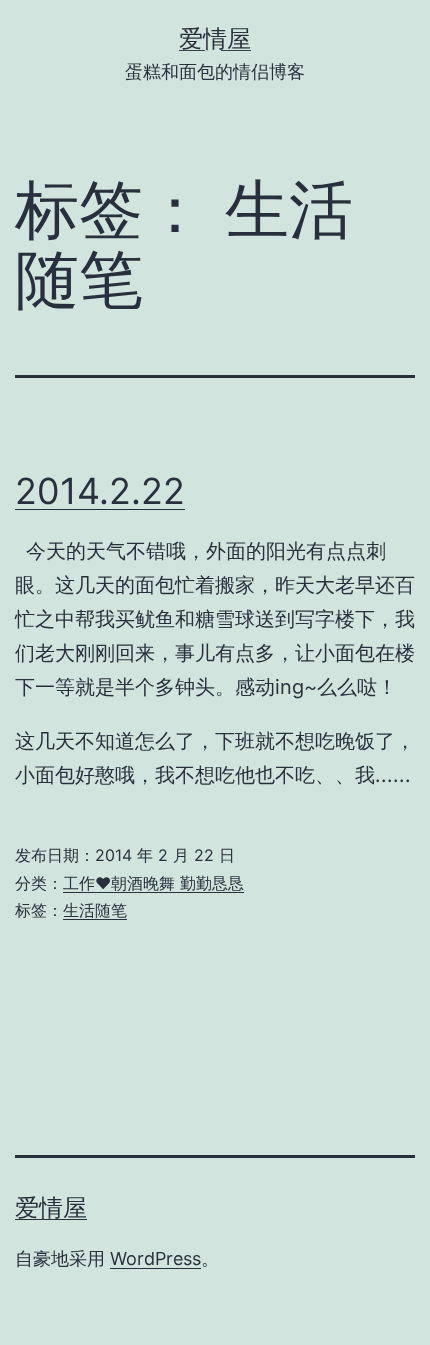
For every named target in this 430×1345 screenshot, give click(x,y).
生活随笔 (95, 910)
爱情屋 (215, 38)
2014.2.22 (100, 491)
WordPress (155, 1258)
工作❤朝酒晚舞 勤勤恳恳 (153, 883)
